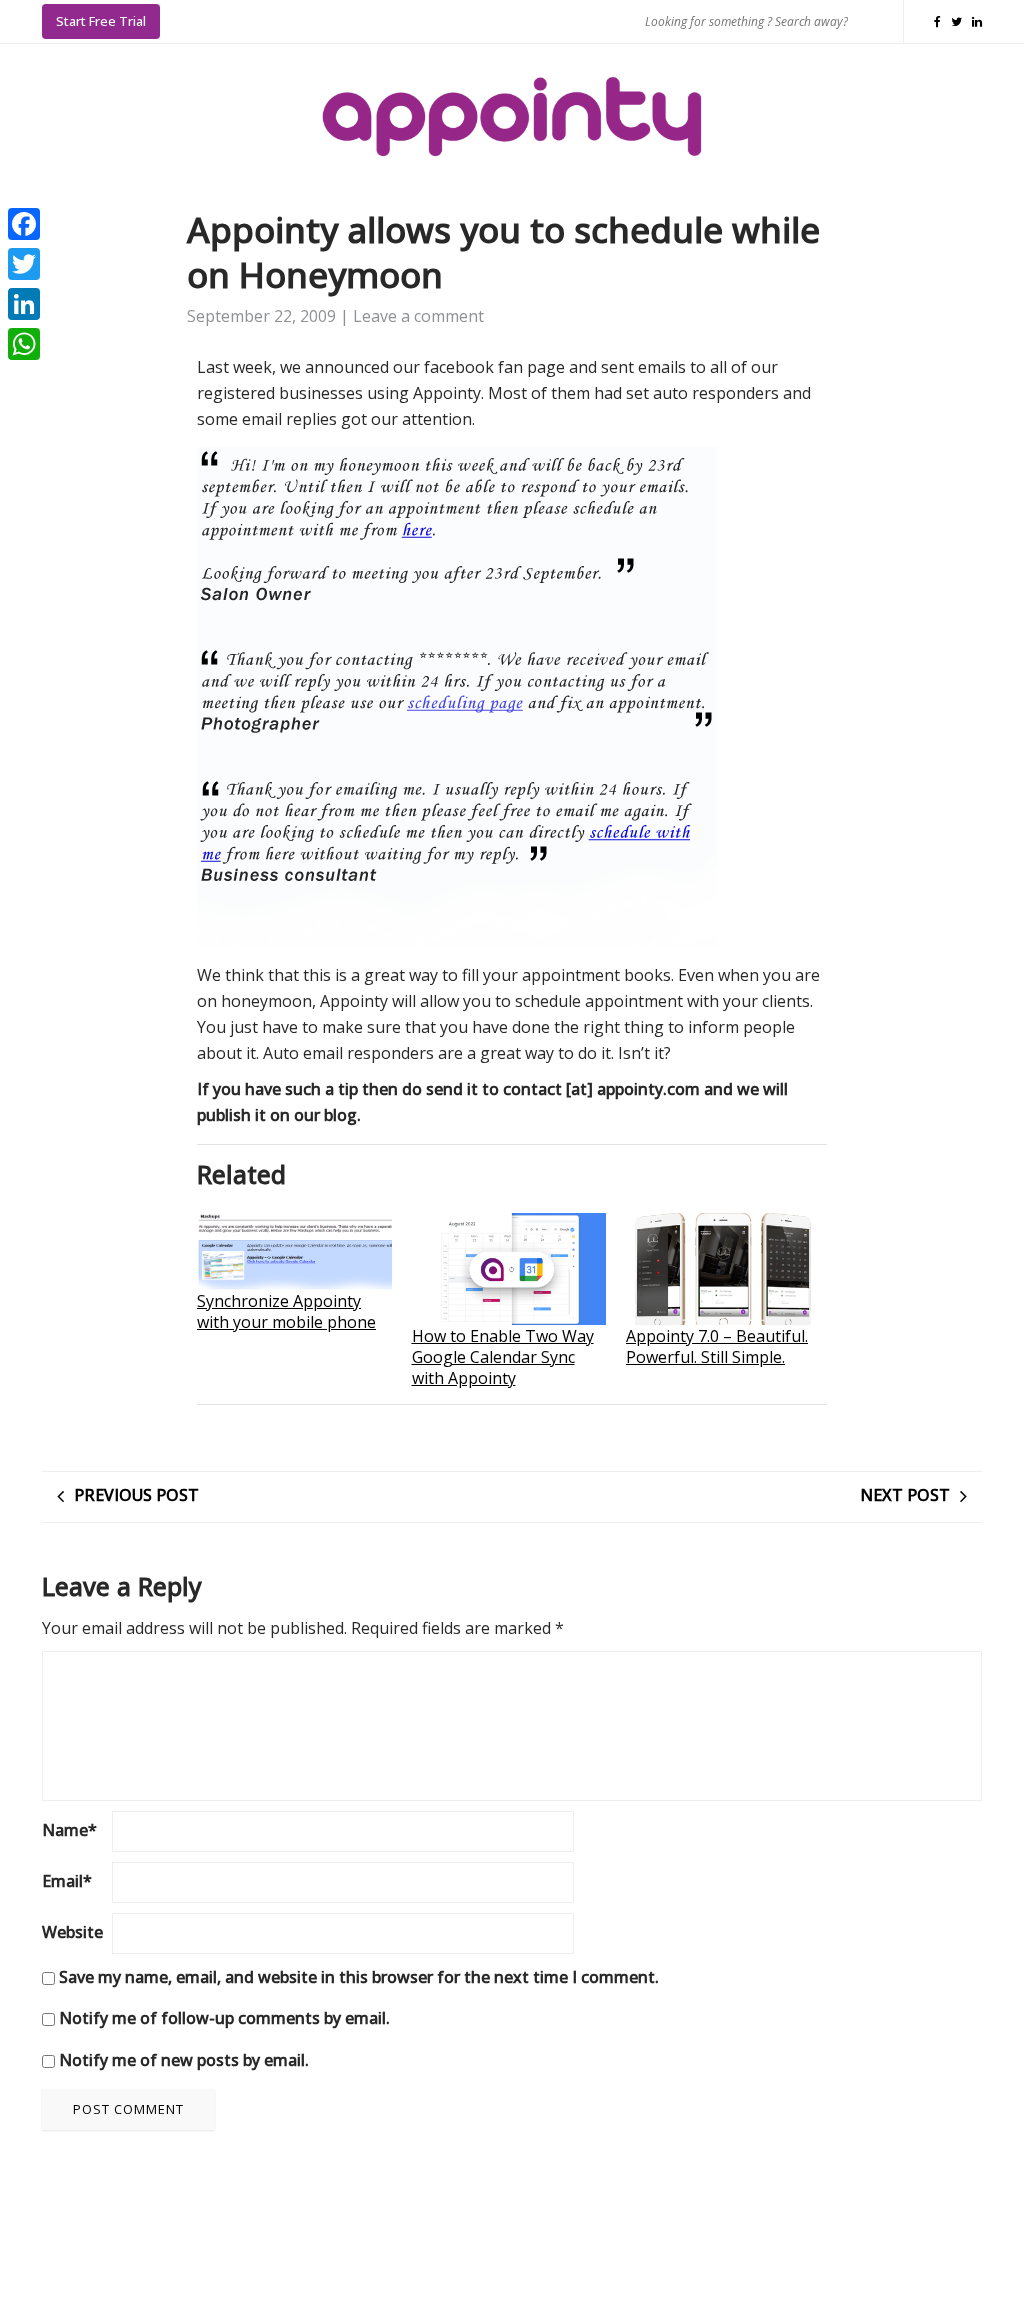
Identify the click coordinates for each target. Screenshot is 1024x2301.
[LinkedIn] (24, 304)
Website (72, 1932)
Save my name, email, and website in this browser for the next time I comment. (359, 1977)
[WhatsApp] (24, 344)
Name (69, 1830)
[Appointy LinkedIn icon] (977, 21)
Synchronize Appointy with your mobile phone (286, 1311)
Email (67, 1881)
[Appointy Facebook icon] (942, 21)
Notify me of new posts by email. (184, 2060)
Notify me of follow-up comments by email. (224, 2018)
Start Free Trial (101, 21)
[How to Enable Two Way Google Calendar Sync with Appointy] (509, 1268)
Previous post (136, 1495)
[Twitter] (24, 264)
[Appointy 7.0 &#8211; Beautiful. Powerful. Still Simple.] (723, 1268)
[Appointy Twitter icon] (961, 21)
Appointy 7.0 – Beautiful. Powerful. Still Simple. (717, 1346)
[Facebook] (24, 224)
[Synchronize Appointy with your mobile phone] (294, 1251)
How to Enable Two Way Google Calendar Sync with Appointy (503, 1357)
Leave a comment (418, 316)
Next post (905, 1495)
